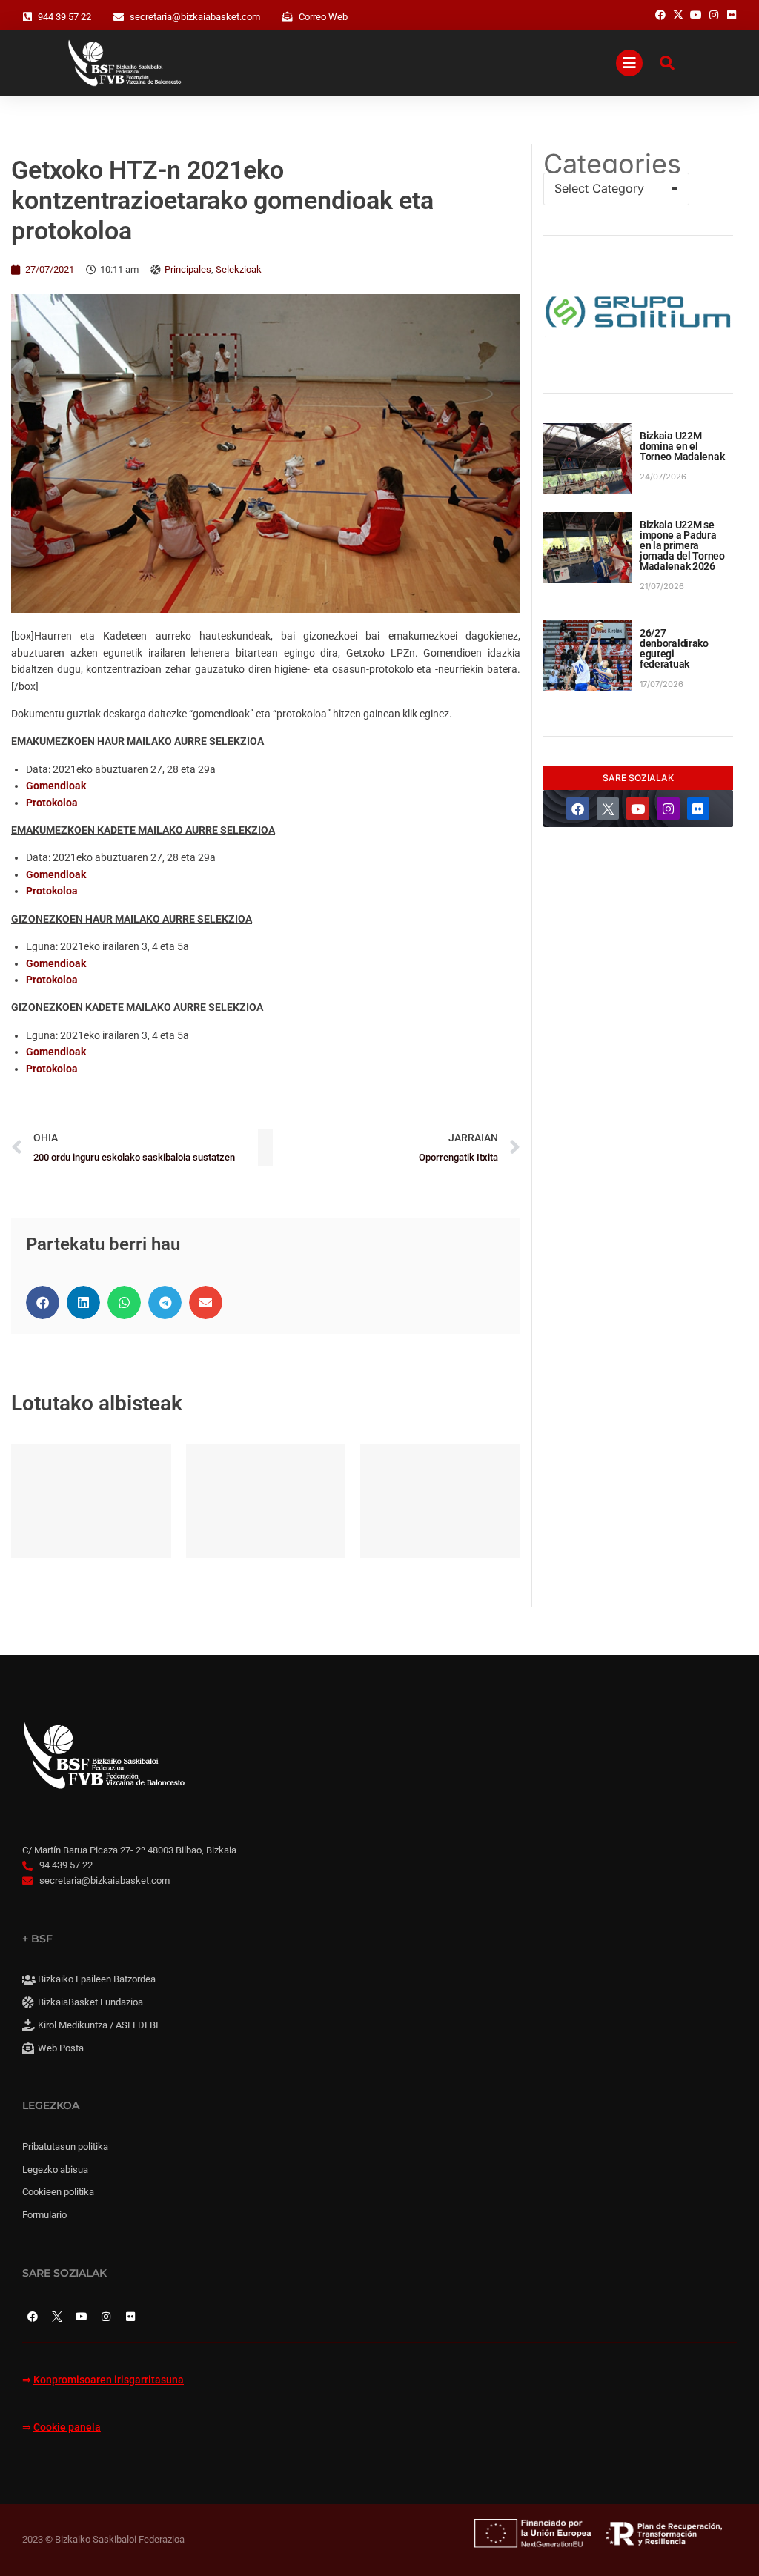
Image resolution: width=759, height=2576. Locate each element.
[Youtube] (638, 809)
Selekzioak (239, 269)
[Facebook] (578, 809)
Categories (612, 164)
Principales (188, 269)
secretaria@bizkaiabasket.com (195, 17)
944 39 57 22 (64, 17)
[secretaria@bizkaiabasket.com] (119, 17)
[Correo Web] (288, 17)
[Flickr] (699, 809)
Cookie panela (67, 2427)
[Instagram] (668, 809)
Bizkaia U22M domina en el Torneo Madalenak (682, 446)
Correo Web (323, 17)
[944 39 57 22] (27, 17)
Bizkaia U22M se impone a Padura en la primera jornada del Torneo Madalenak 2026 (682, 545)
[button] (43, 1302)
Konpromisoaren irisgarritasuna (109, 2380)
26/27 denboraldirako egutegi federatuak (674, 648)
